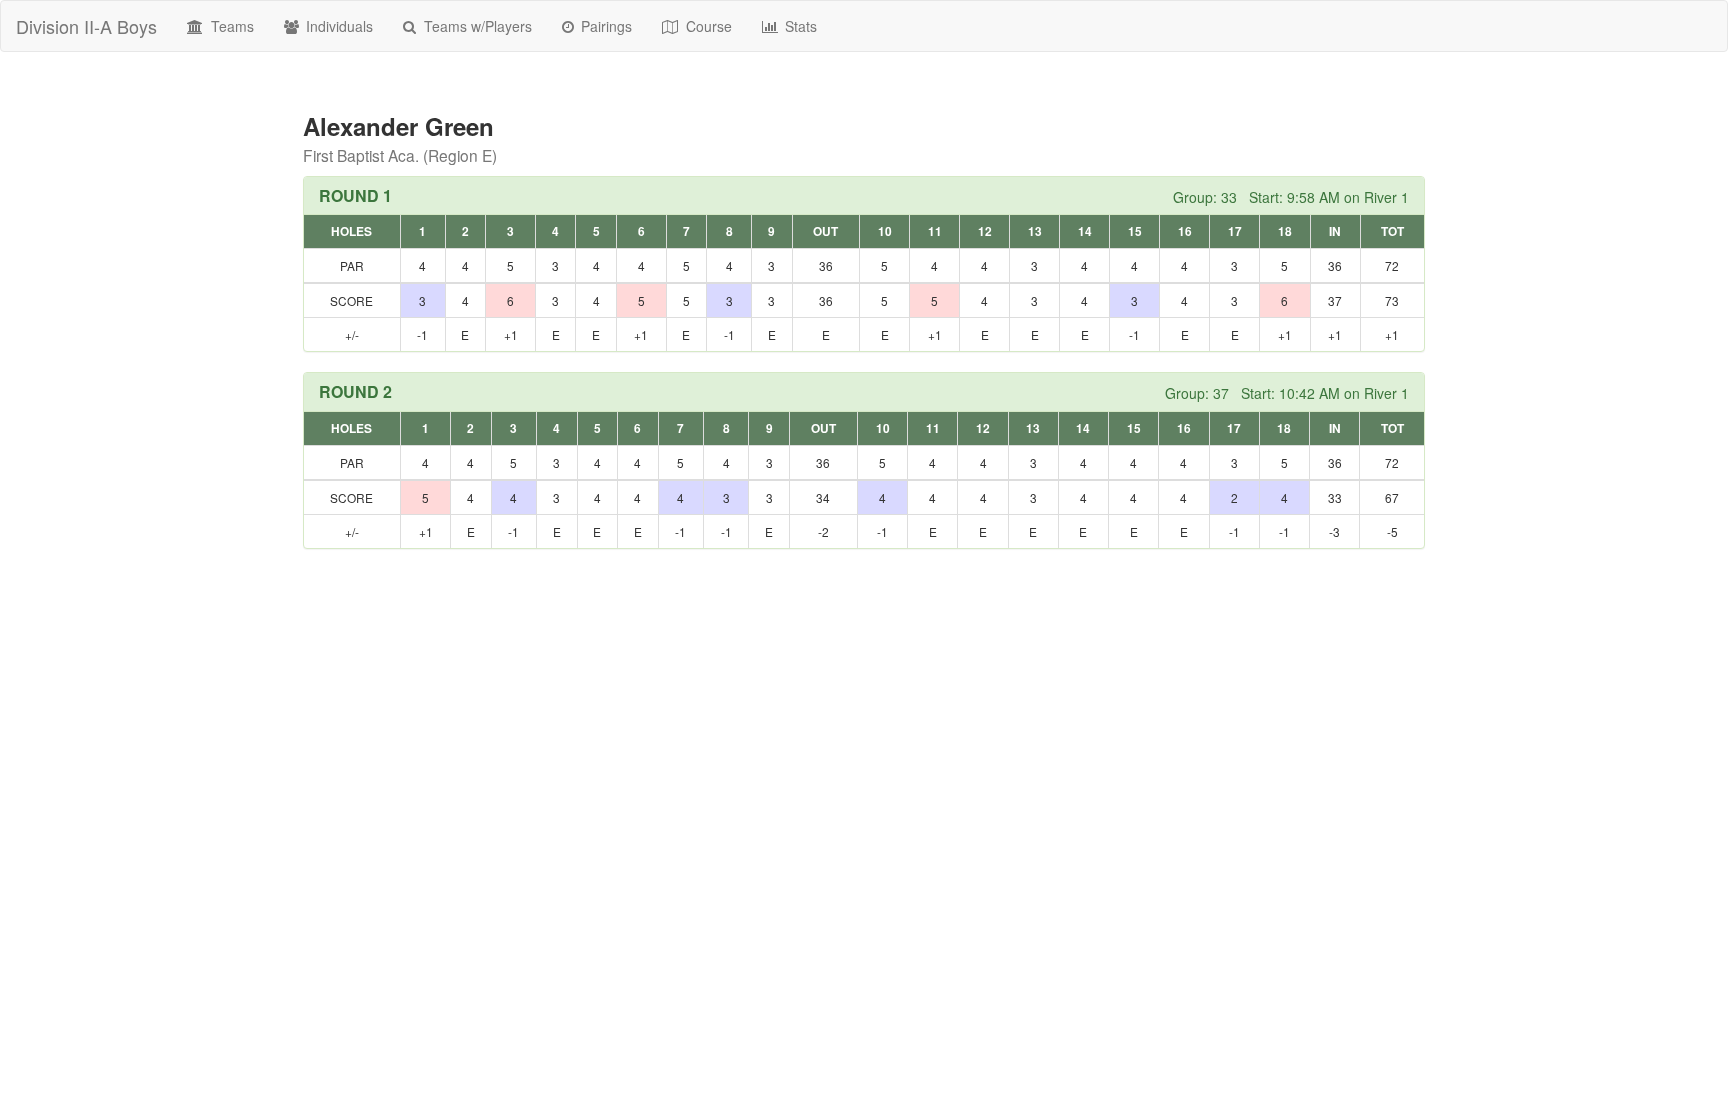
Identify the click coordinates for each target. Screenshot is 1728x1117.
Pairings (604, 26)
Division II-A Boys (86, 26)
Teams (230, 26)
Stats (799, 26)
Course (707, 26)
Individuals (337, 26)
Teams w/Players (476, 26)
